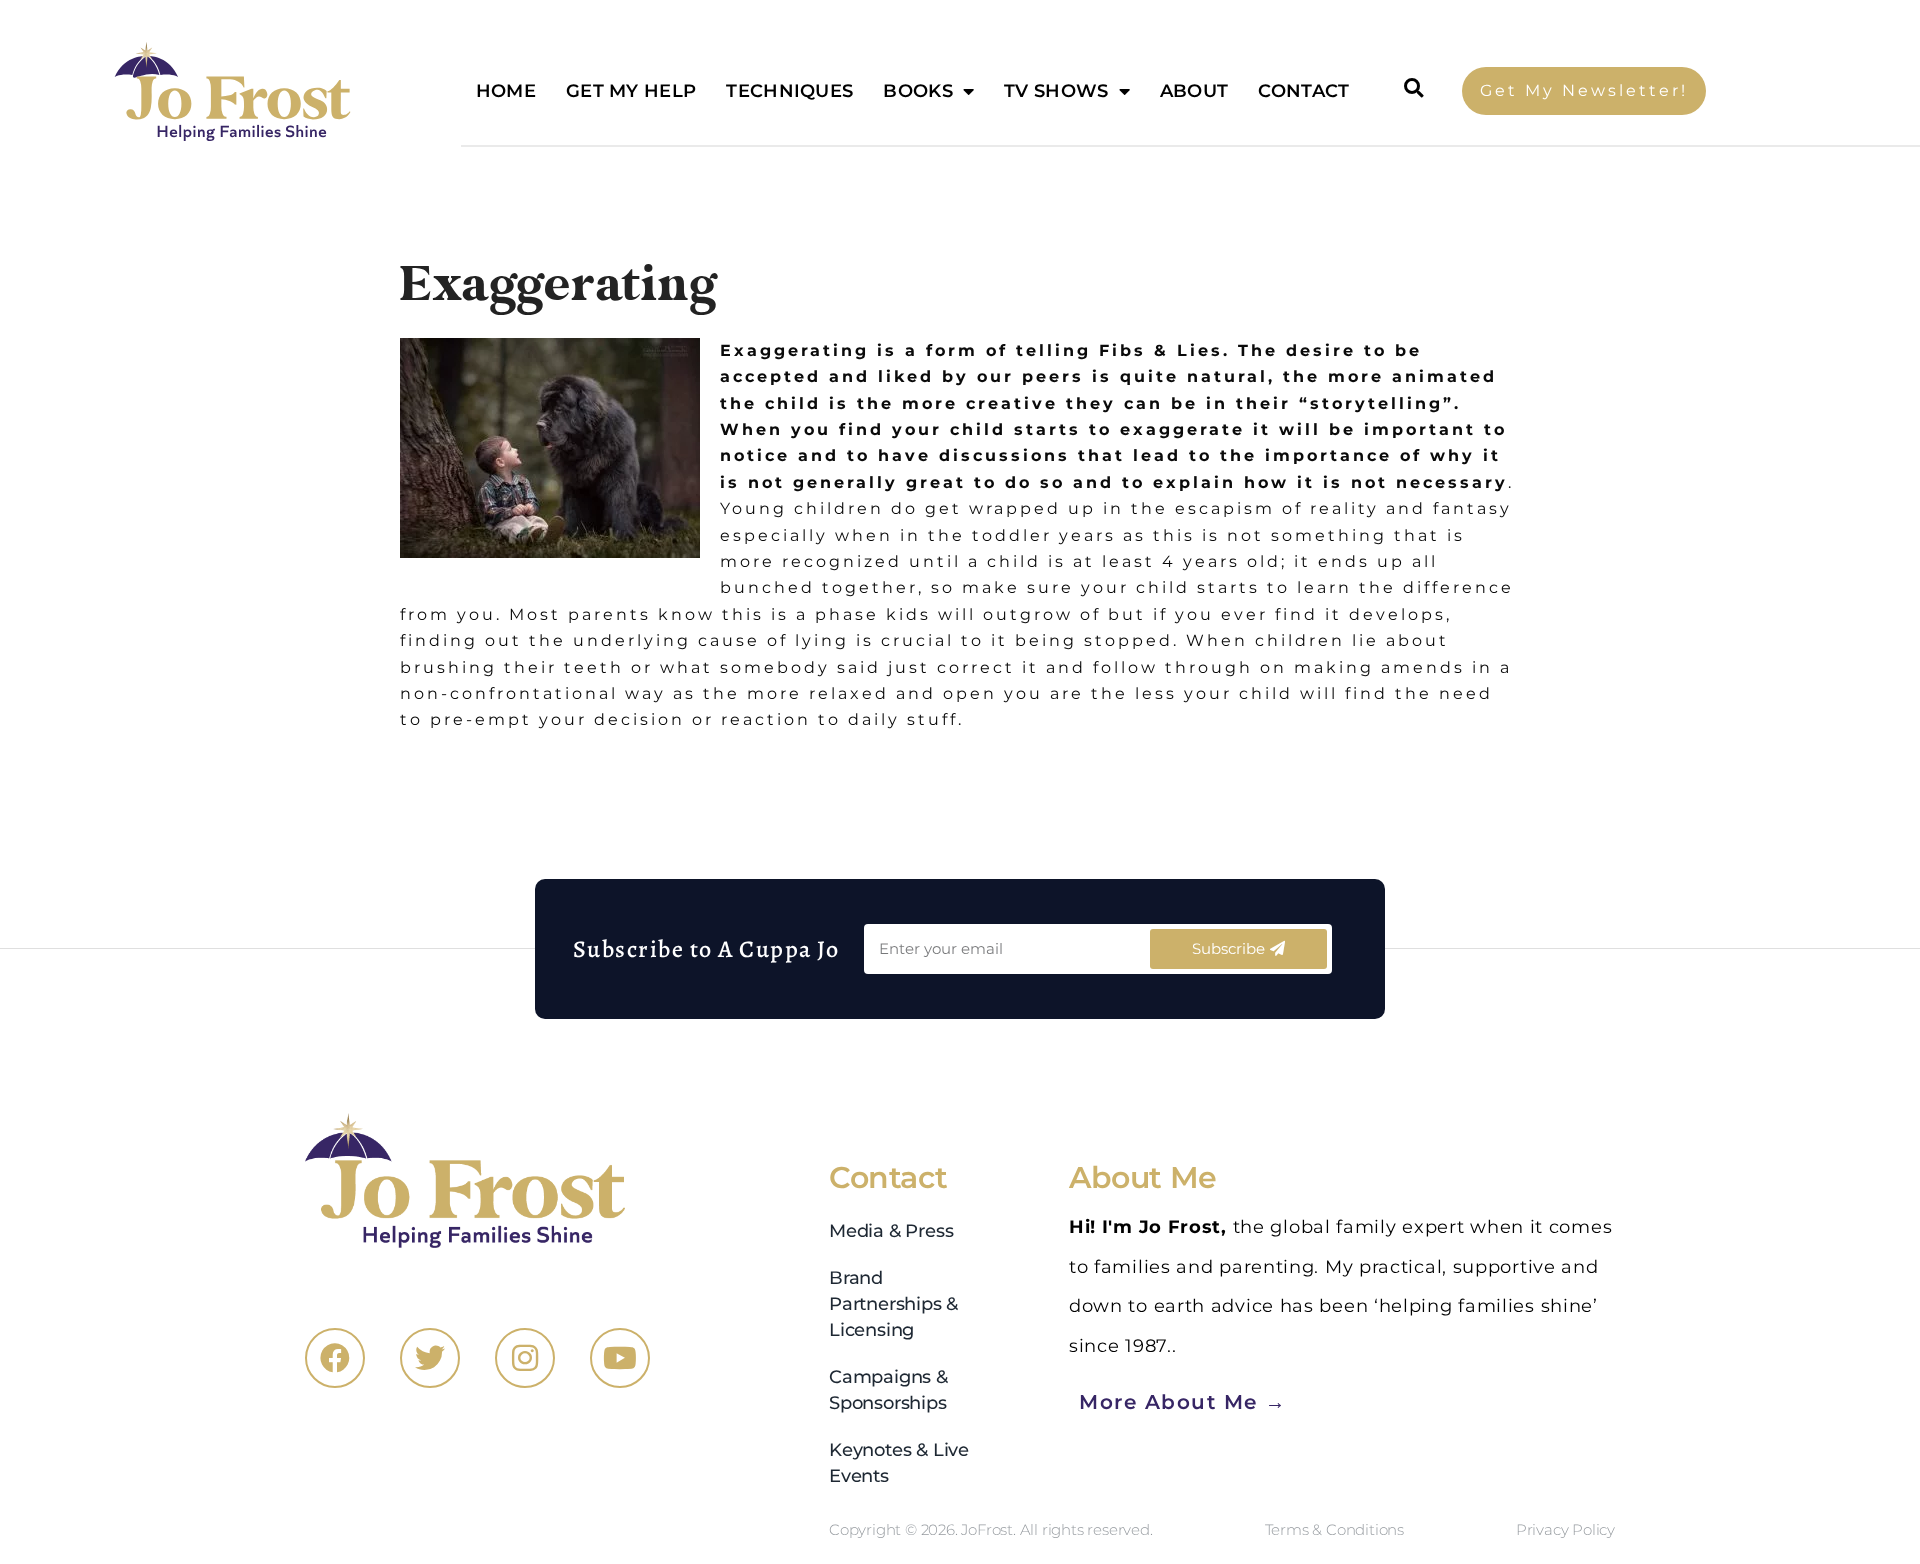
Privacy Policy (1565, 1529)
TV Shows (1056, 91)
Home (506, 91)
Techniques (789, 91)
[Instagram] (525, 1358)
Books (918, 91)
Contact (1303, 91)
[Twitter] (430, 1358)
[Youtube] (620, 1358)
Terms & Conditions (1334, 1529)
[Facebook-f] (335, 1358)
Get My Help (631, 91)
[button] (1414, 88)
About (1194, 91)
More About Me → (1183, 1401)
